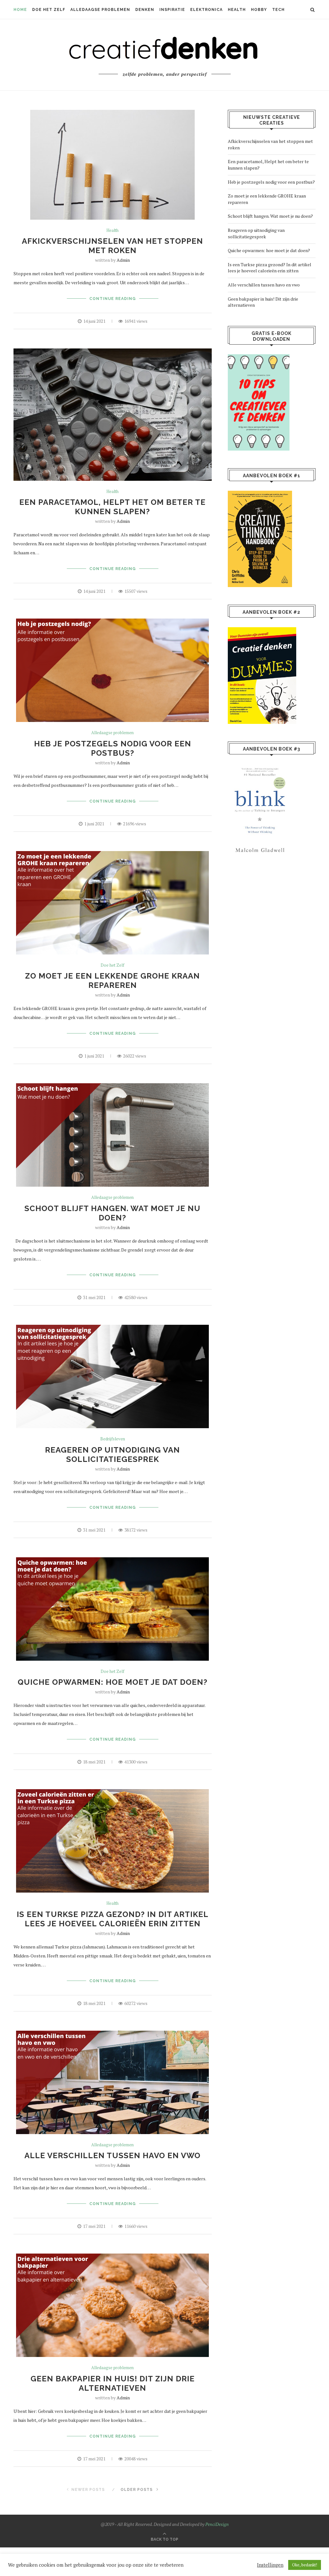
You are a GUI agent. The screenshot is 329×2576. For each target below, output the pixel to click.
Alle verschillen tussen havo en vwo (112, 2155)
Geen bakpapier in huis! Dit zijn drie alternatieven (113, 2383)
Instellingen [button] (270, 2565)
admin (123, 260)
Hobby (259, 10)
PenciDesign (217, 2524)
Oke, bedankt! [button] (305, 2565)
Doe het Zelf (49, 10)
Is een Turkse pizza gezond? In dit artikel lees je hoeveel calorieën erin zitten (113, 1919)
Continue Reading (113, 299)
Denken (145, 10)
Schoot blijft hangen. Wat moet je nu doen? (112, 1213)
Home (20, 10)
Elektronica (206, 10)
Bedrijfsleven (113, 1439)
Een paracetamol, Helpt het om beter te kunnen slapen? (112, 507)
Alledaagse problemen (100, 10)
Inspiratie (172, 10)
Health (237, 10)
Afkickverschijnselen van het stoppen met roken (112, 246)
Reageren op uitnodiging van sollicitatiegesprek (112, 1455)
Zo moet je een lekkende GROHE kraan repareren (112, 980)
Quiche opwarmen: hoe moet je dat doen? (113, 1682)
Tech (278, 10)
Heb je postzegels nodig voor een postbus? (113, 748)
